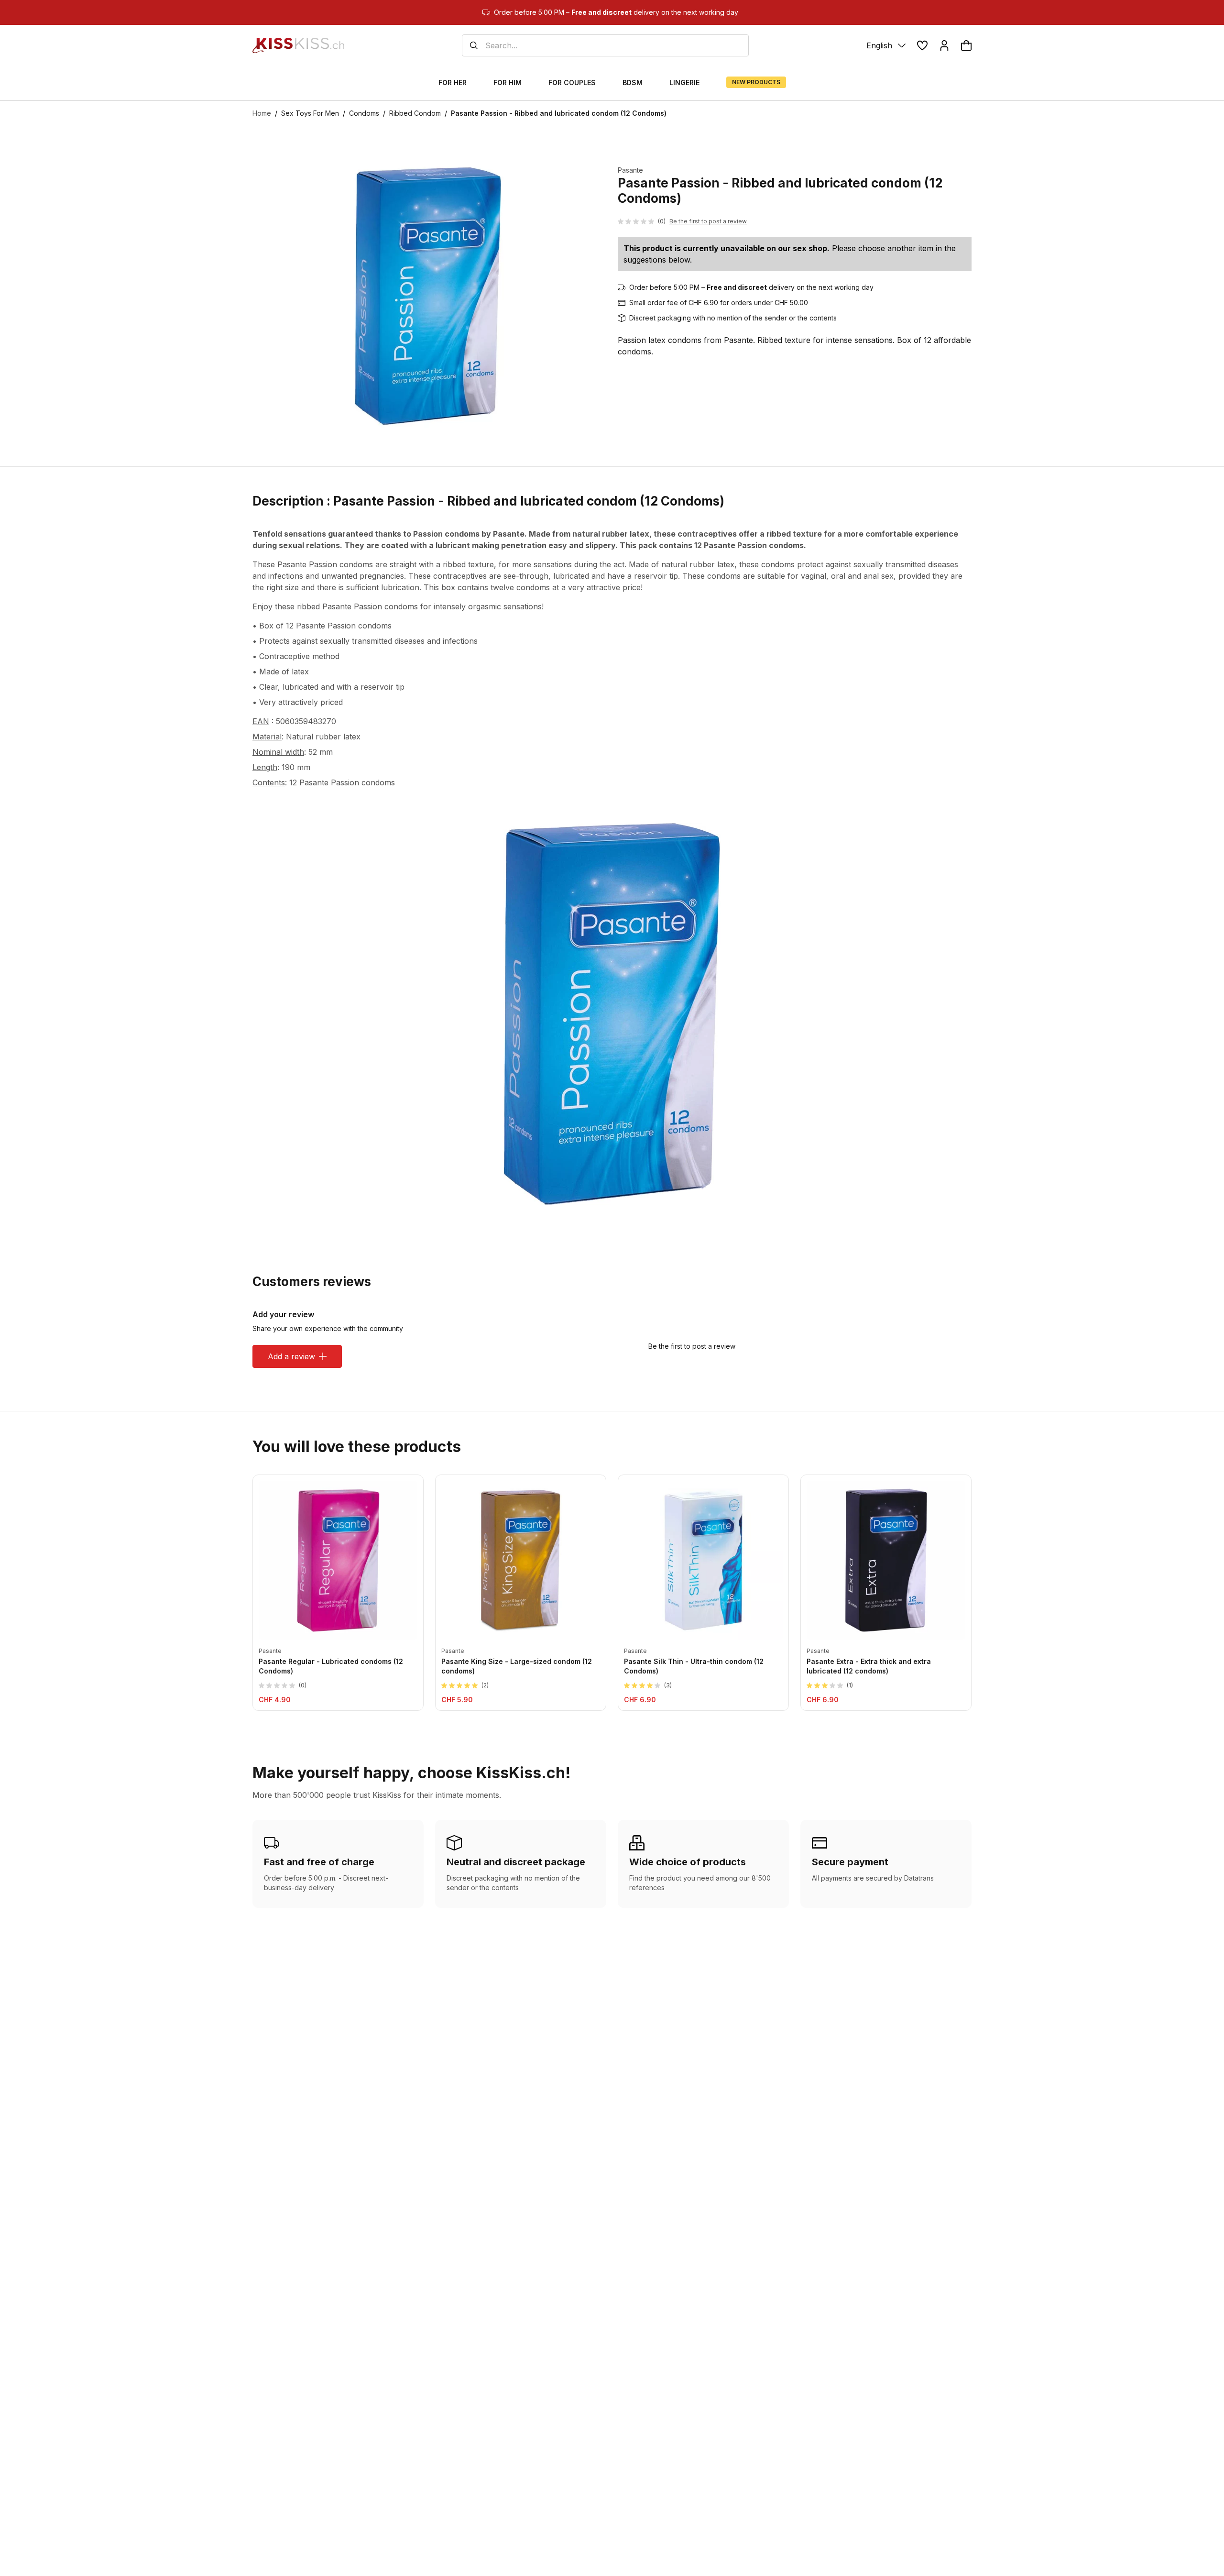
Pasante (630, 170)
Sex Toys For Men (310, 113)
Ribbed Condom (415, 113)
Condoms (364, 113)
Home (262, 113)
